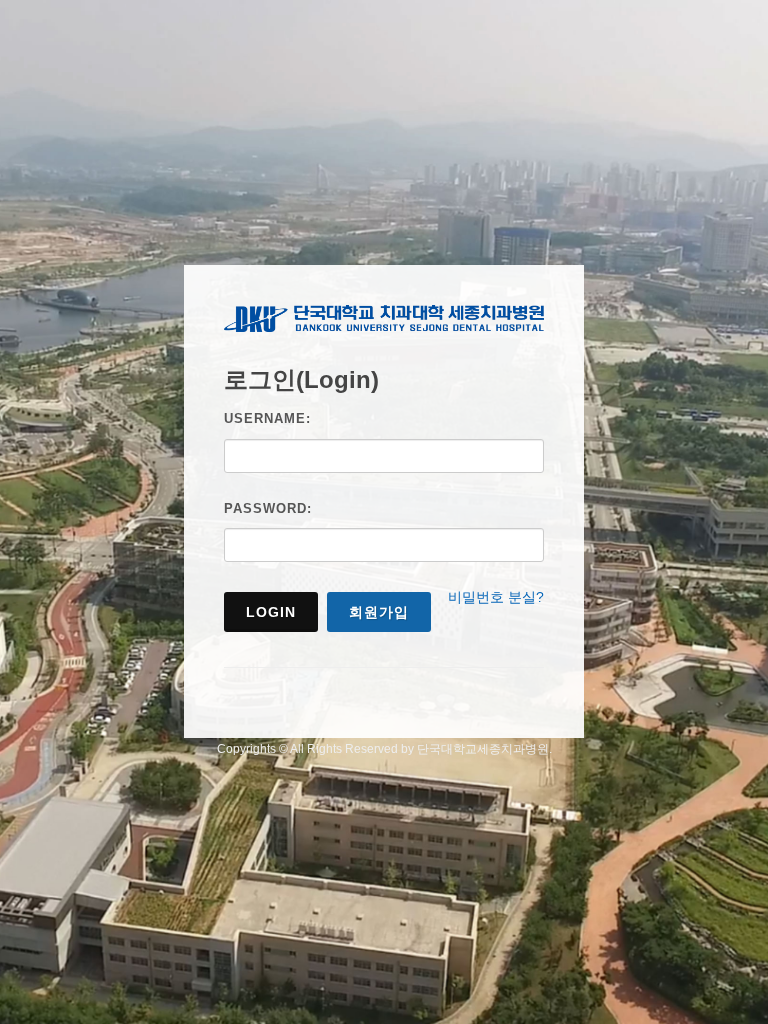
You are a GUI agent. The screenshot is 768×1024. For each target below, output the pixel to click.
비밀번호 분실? (496, 597)
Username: (267, 418)
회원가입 (379, 612)
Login (271, 612)
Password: (268, 508)
